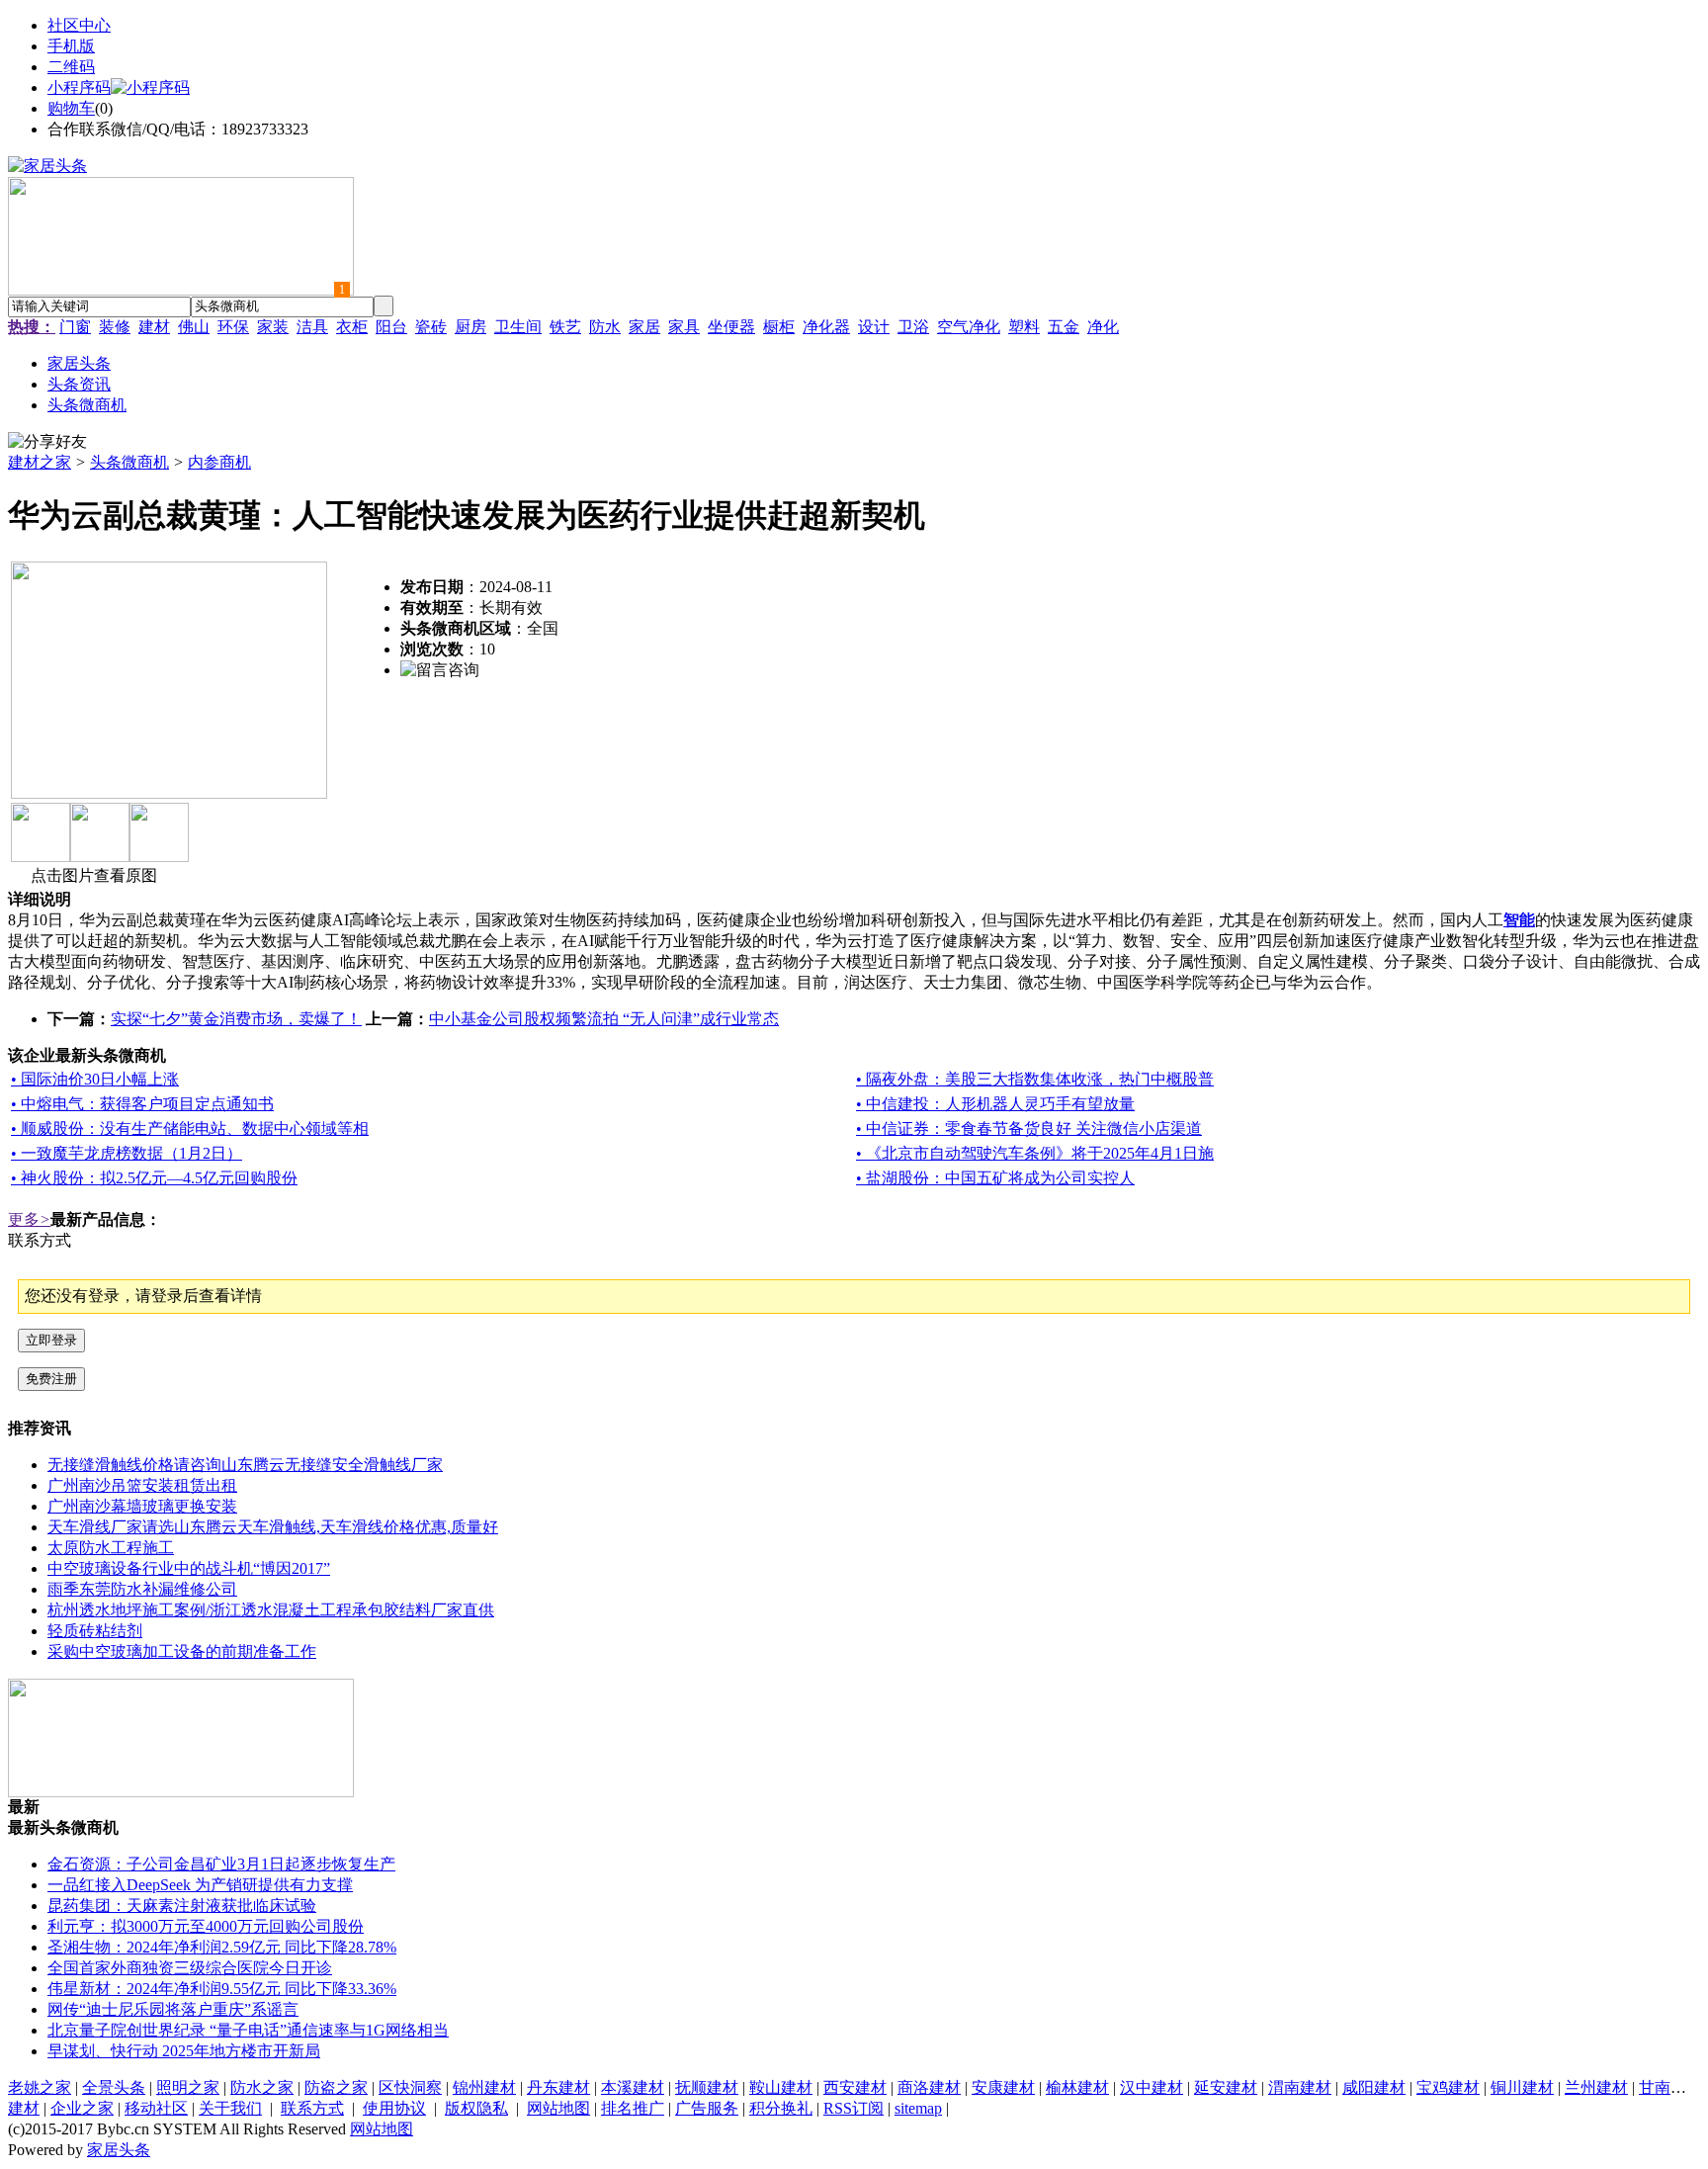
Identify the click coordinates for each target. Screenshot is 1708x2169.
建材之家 (40, 462)
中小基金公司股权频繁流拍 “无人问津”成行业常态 (604, 1019)
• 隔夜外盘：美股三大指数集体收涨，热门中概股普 (1035, 1079)
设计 (874, 327)
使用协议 (394, 2108)
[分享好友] (47, 442)
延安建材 (1226, 2087)
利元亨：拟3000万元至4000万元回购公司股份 (206, 1926)
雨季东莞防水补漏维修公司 (142, 1589)
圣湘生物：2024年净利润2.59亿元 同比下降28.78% (222, 1947)
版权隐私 (476, 2108)
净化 (1103, 327)
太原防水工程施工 (111, 1548)
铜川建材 (1522, 2087)
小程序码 (79, 87)
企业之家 (82, 2108)
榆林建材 (1077, 2087)
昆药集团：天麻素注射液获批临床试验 (182, 1906)
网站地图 (558, 2108)
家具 (684, 327)
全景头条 (114, 2087)
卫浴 (913, 327)
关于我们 (230, 2108)
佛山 (194, 327)
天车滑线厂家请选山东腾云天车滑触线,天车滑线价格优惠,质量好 (273, 1527)
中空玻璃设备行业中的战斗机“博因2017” (189, 1568)
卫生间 (518, 327)
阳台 (391, 327)
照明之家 (188, 2087)
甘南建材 (1670, 2087)
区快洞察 (410, 2087)
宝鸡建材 (1448, 2087)
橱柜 (779, 327)
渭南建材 (1300, 2087)
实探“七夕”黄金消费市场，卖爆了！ (236, 1019)
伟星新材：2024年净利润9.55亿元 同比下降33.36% (222, 1989)
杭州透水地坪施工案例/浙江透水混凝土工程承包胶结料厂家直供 (271, 1610)
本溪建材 (633, 2087)
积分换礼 (781, 2108)
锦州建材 (484, 2087)
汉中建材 (1152, 2087)
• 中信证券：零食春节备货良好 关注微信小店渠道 (1029, 1128)
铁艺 (565, 327)
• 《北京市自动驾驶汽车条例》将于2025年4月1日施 (1035, 1153)
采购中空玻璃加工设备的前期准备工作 (182, 1651)
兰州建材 (1596, 2087)
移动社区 (156, 2108)
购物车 (71, 108)
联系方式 (312, 2108)
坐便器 (731, 327)
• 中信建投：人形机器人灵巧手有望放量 (995, 1104)
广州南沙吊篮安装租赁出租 (142, 1485)
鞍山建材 (781, 2087)
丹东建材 (558, 2087)
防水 (605, 327)
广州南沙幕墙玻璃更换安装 (142, 1506)
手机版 (71, 46)
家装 (273, 327)
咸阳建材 (1374, 2087)
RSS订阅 (854, 2108)
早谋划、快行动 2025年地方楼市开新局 (184, 2051)
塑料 (1024, 327)
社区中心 (79, 25)
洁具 (312, 327)
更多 (29, 1219)
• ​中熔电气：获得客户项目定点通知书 (142, 1104)
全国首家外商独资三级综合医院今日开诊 (190, 1968)
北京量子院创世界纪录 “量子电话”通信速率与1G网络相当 (248, 2030)
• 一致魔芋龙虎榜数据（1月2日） (127, 1153)
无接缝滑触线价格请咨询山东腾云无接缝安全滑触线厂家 (245, 1465)
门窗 (75, 327)
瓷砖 (431, 327)
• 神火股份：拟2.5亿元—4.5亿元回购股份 (154, 1178)
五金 (1064, 327)
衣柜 (352, 327)
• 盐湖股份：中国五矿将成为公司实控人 (995, 1178)
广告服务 (707, 2108)
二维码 (71, 67)
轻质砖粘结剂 (95, 1631)
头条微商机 (129, 462)
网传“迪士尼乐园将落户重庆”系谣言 (173, 2009)
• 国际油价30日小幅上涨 (95, 1079)
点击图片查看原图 (92, 875)
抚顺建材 (707, 2087)
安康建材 (1003, 2087)
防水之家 (262, 2087)
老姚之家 (40, 2087)
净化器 (826, 327)
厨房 (470, 327)
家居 (644, 327)
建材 (154, 327)
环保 (233, 327)
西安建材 (855, 2087)
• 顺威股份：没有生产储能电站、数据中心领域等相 (190, 1128)
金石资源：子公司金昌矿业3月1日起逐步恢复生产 (221, 1864)
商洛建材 (929, 2087)
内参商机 (219, 462)
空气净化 (969, 327)
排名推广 (633, 2108)
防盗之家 (336, 2087)
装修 (115, 327)
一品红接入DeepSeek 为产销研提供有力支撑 (200, 1885)
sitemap (918, 2108)
